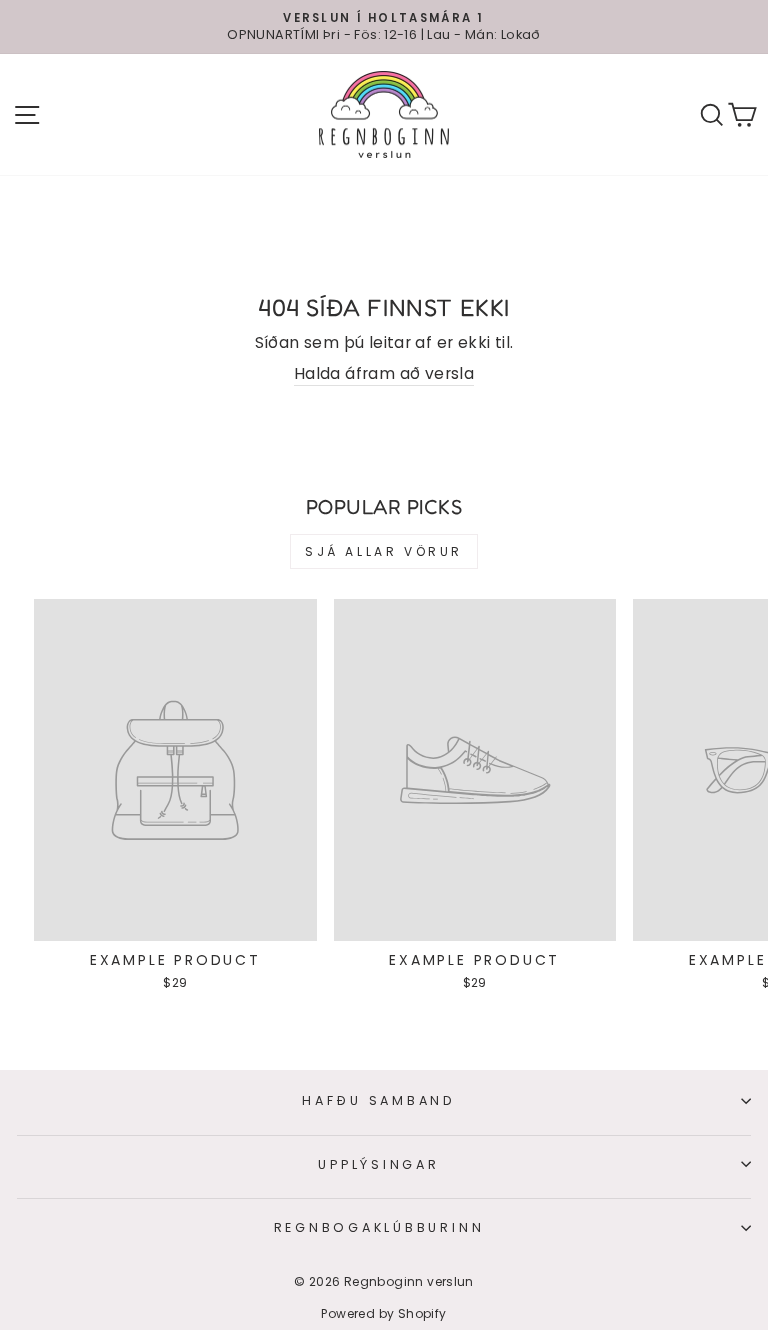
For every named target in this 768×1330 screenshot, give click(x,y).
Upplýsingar (378, 1164)
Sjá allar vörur (384, 551)
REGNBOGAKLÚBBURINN (379, 1227)
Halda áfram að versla (384, 373)
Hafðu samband (379, 1100)
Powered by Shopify (383, 1313)
